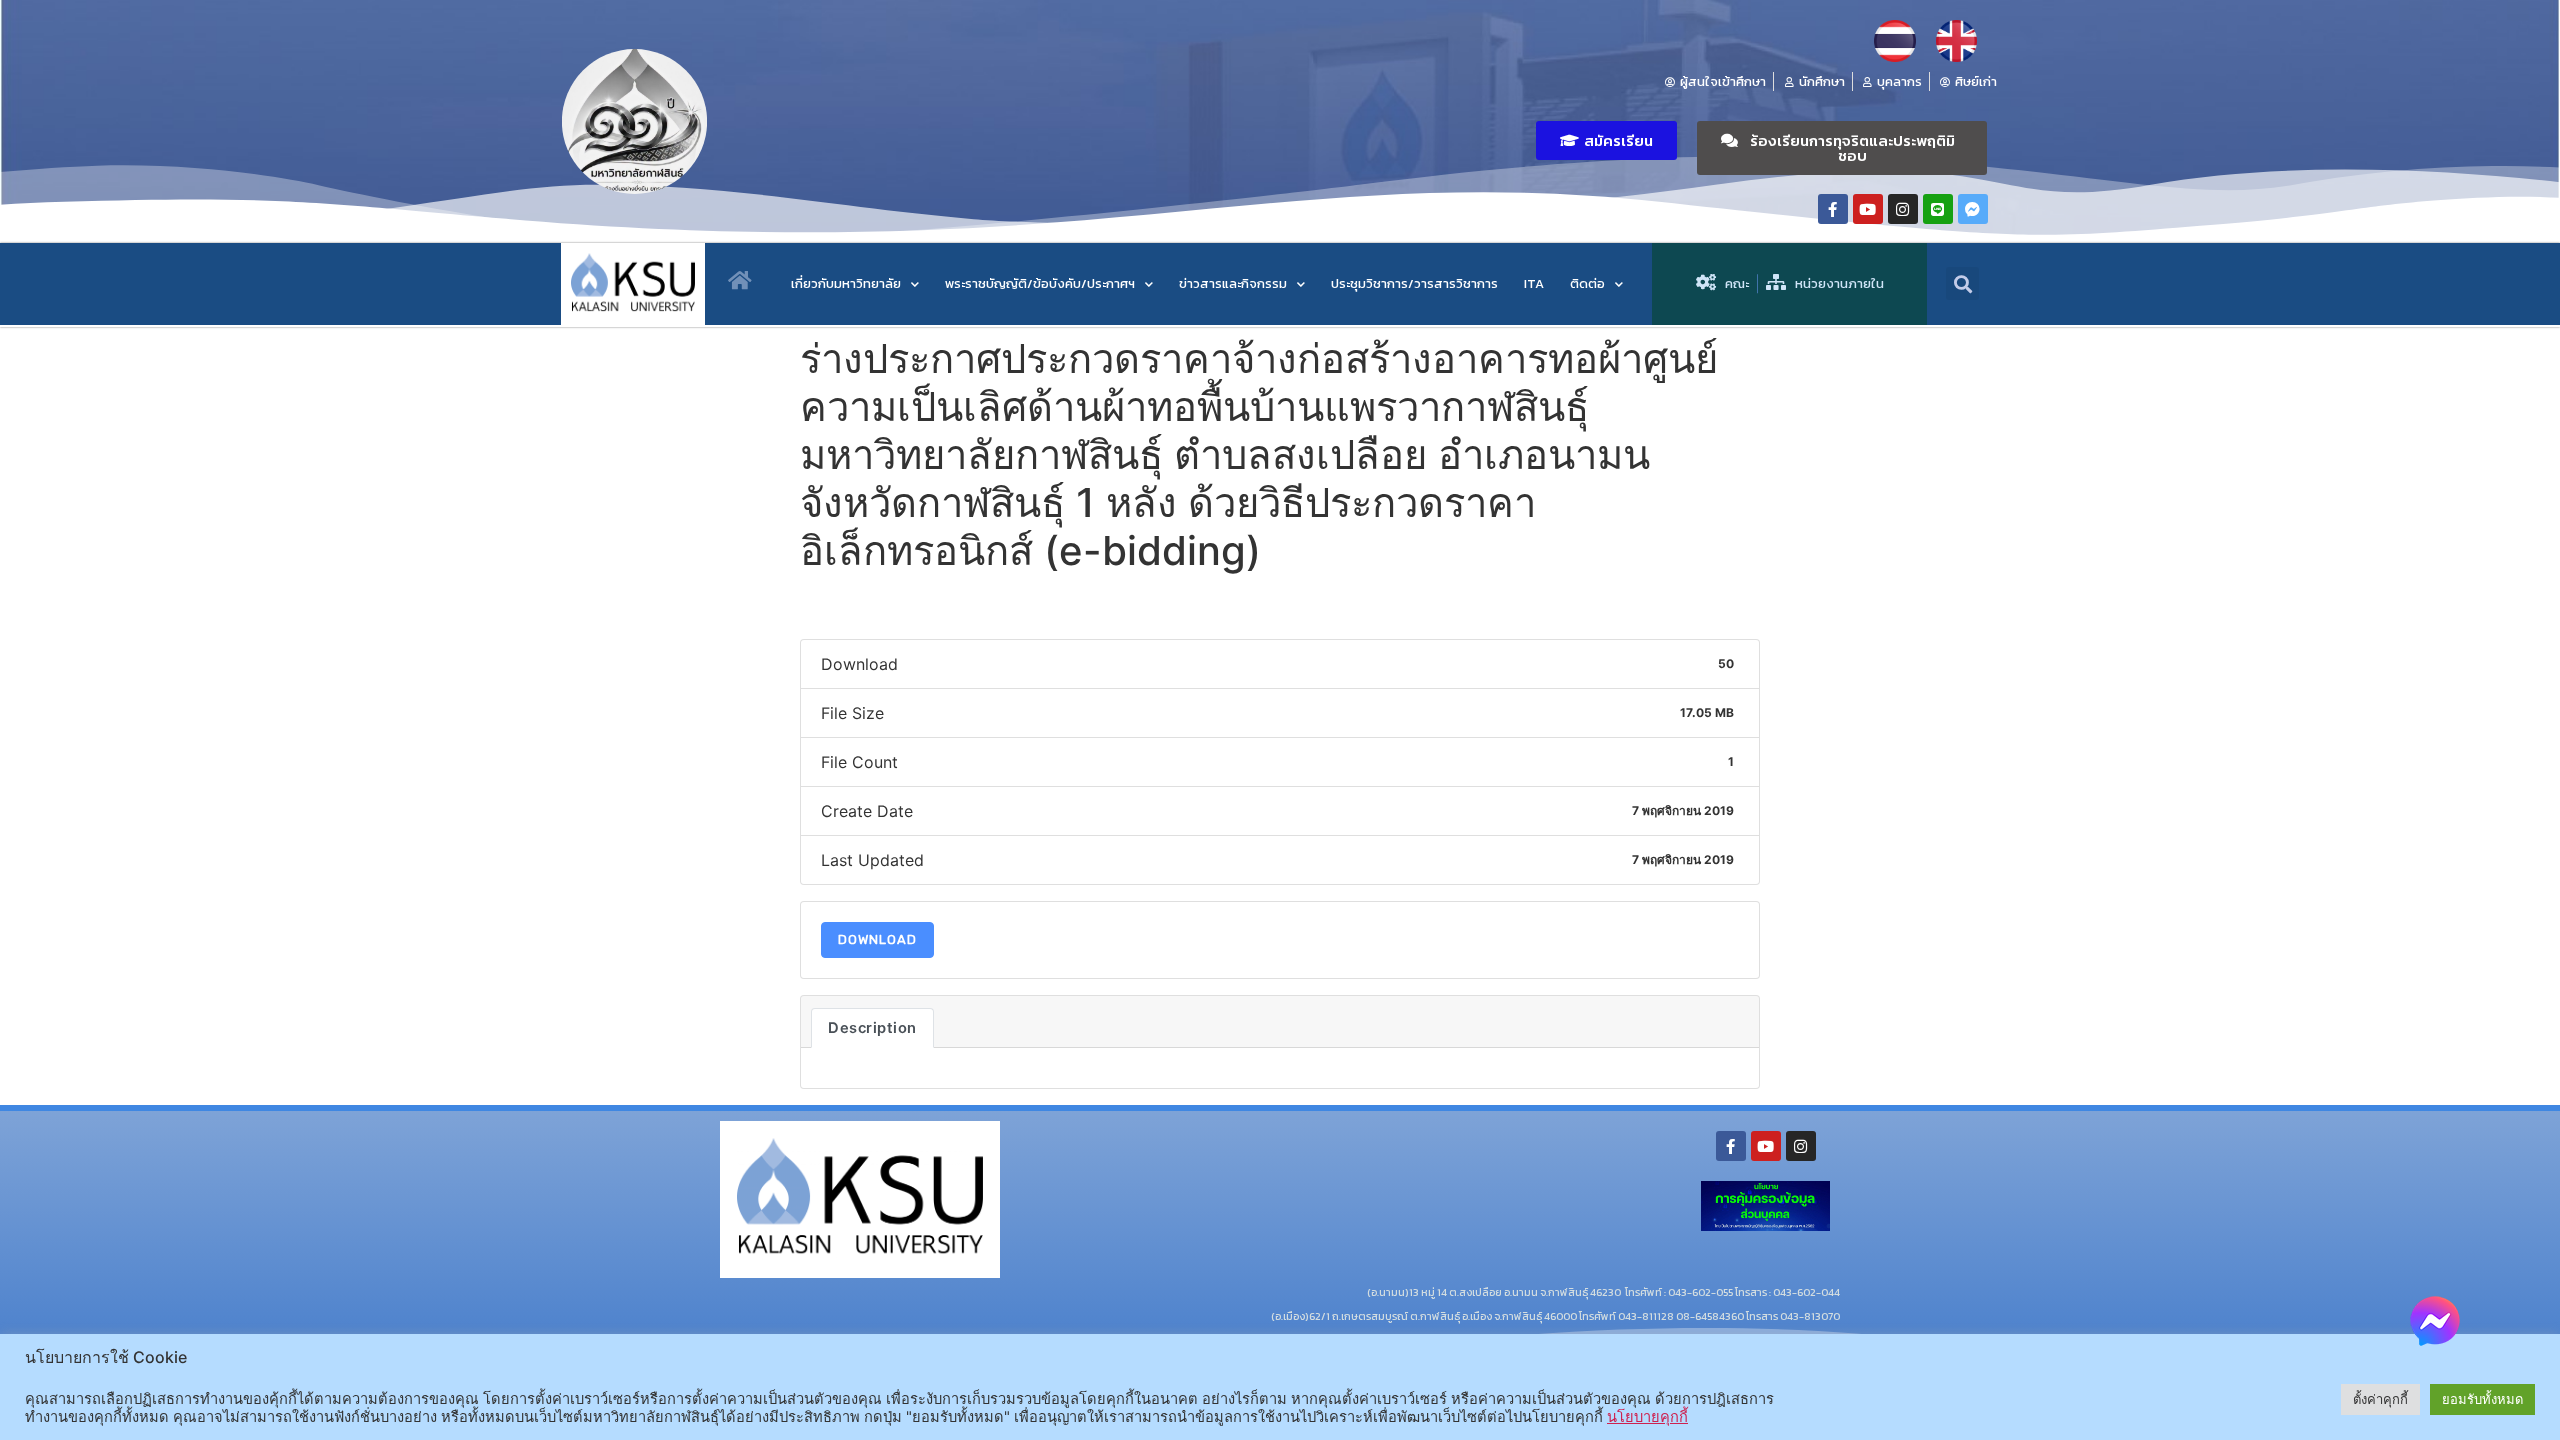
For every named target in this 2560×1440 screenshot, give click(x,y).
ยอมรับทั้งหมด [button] (2482, 1399)
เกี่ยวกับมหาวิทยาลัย (846, 283)
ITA (1534, 283)
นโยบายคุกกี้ (1647, 1417)
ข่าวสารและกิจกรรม (1233, 283)
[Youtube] (1868, 209)
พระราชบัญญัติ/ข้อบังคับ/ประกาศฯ (1040, 283)
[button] (1606, 140)
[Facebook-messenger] (1973, 209)
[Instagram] (1903, 209)
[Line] (1938, 209)
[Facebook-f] (1833, 209)
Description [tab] (872, 1028)
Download (877, 939)
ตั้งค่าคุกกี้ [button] (2380, 1399)
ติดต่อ (1587, 283)
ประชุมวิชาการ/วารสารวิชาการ (1414, 283)
